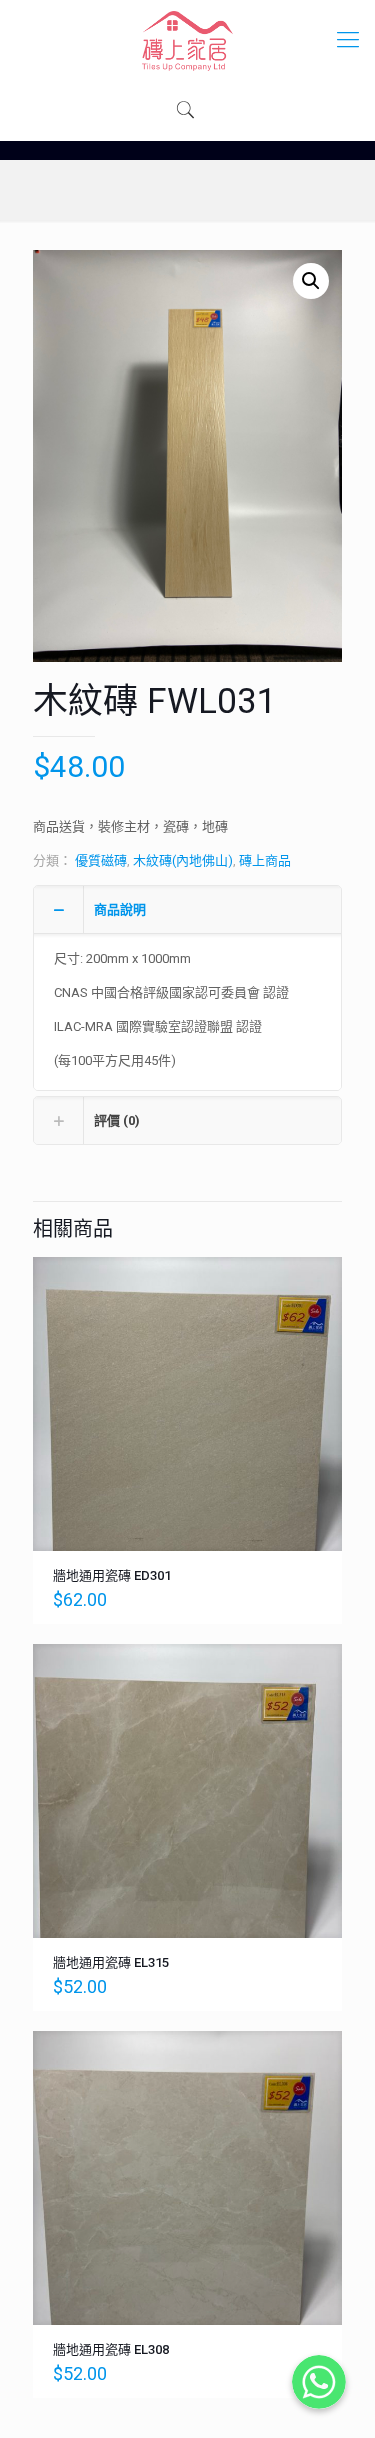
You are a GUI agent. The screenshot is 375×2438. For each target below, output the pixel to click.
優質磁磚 (101, 860)
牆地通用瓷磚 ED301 (112, 1575)
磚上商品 (265, 860)
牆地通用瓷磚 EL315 (111, 1962)
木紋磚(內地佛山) (183, 860)
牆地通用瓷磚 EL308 (111, 2349)
